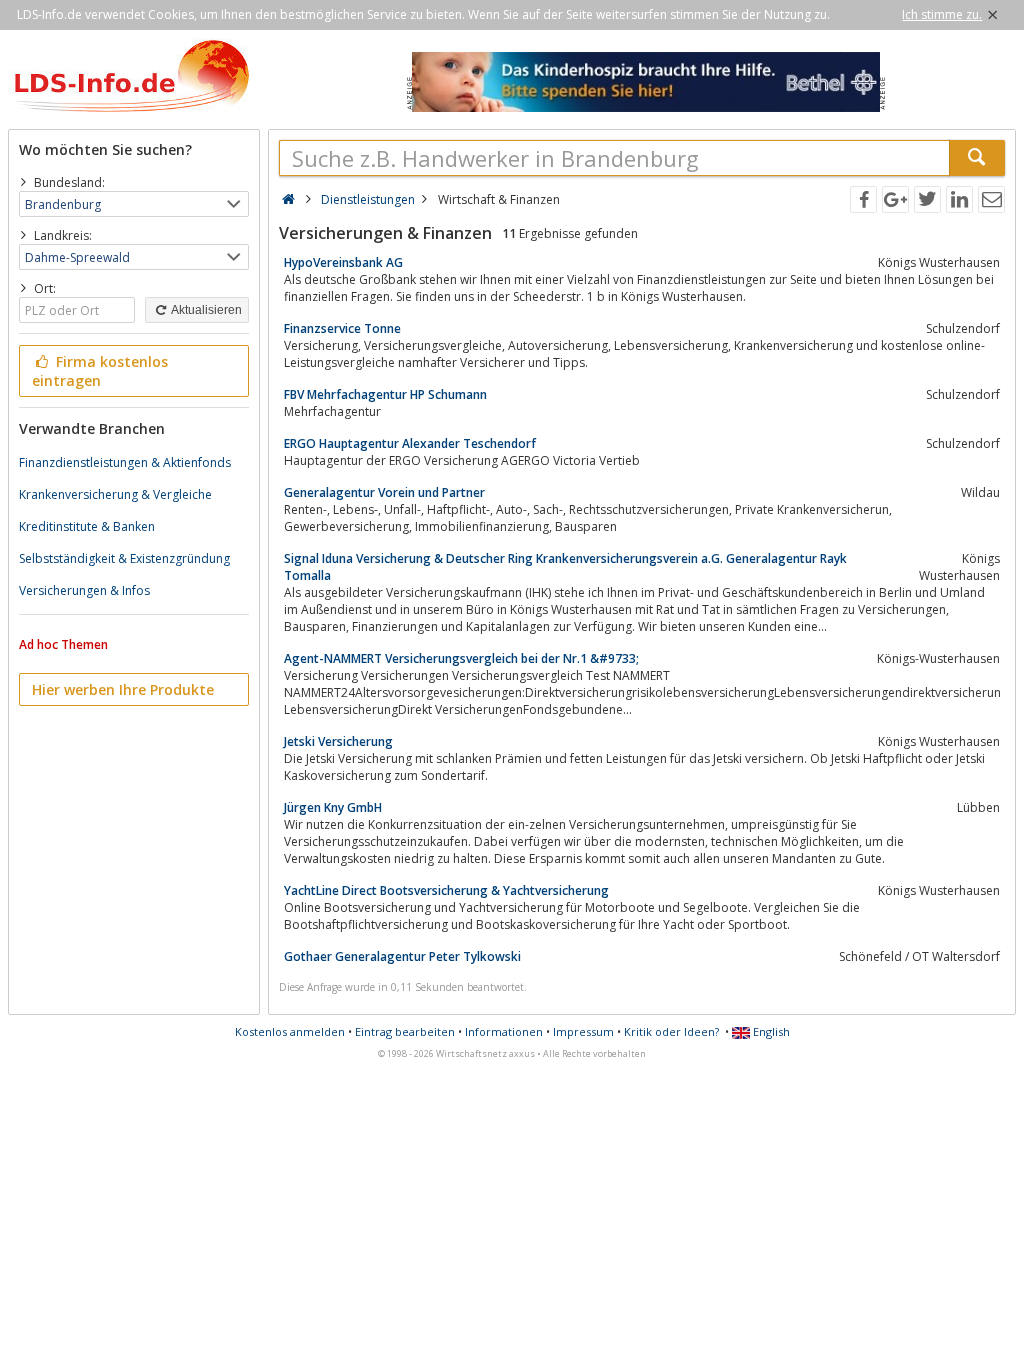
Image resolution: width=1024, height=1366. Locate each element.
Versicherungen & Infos (84, 590)
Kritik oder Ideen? (671, 1031)
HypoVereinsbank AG (343, 262)
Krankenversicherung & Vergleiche (115, 494)
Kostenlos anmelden (290, 1031)
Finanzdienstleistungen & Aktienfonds (125, 462)
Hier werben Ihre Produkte (123, 689)
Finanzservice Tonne (342, 328)
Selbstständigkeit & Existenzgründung (124, 558)
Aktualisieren (205, 310)
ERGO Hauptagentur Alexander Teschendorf (410, 443)
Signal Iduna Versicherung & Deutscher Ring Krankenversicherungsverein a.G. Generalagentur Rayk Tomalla (565, 567)
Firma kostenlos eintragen (100, 371)
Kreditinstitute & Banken (87, 526)
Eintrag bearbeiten (405, 1031)
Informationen (504, 1031)
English (770, 1031)
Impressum (583, 1031)
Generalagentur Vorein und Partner (384, 492)
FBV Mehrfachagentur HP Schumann (385, 394)
